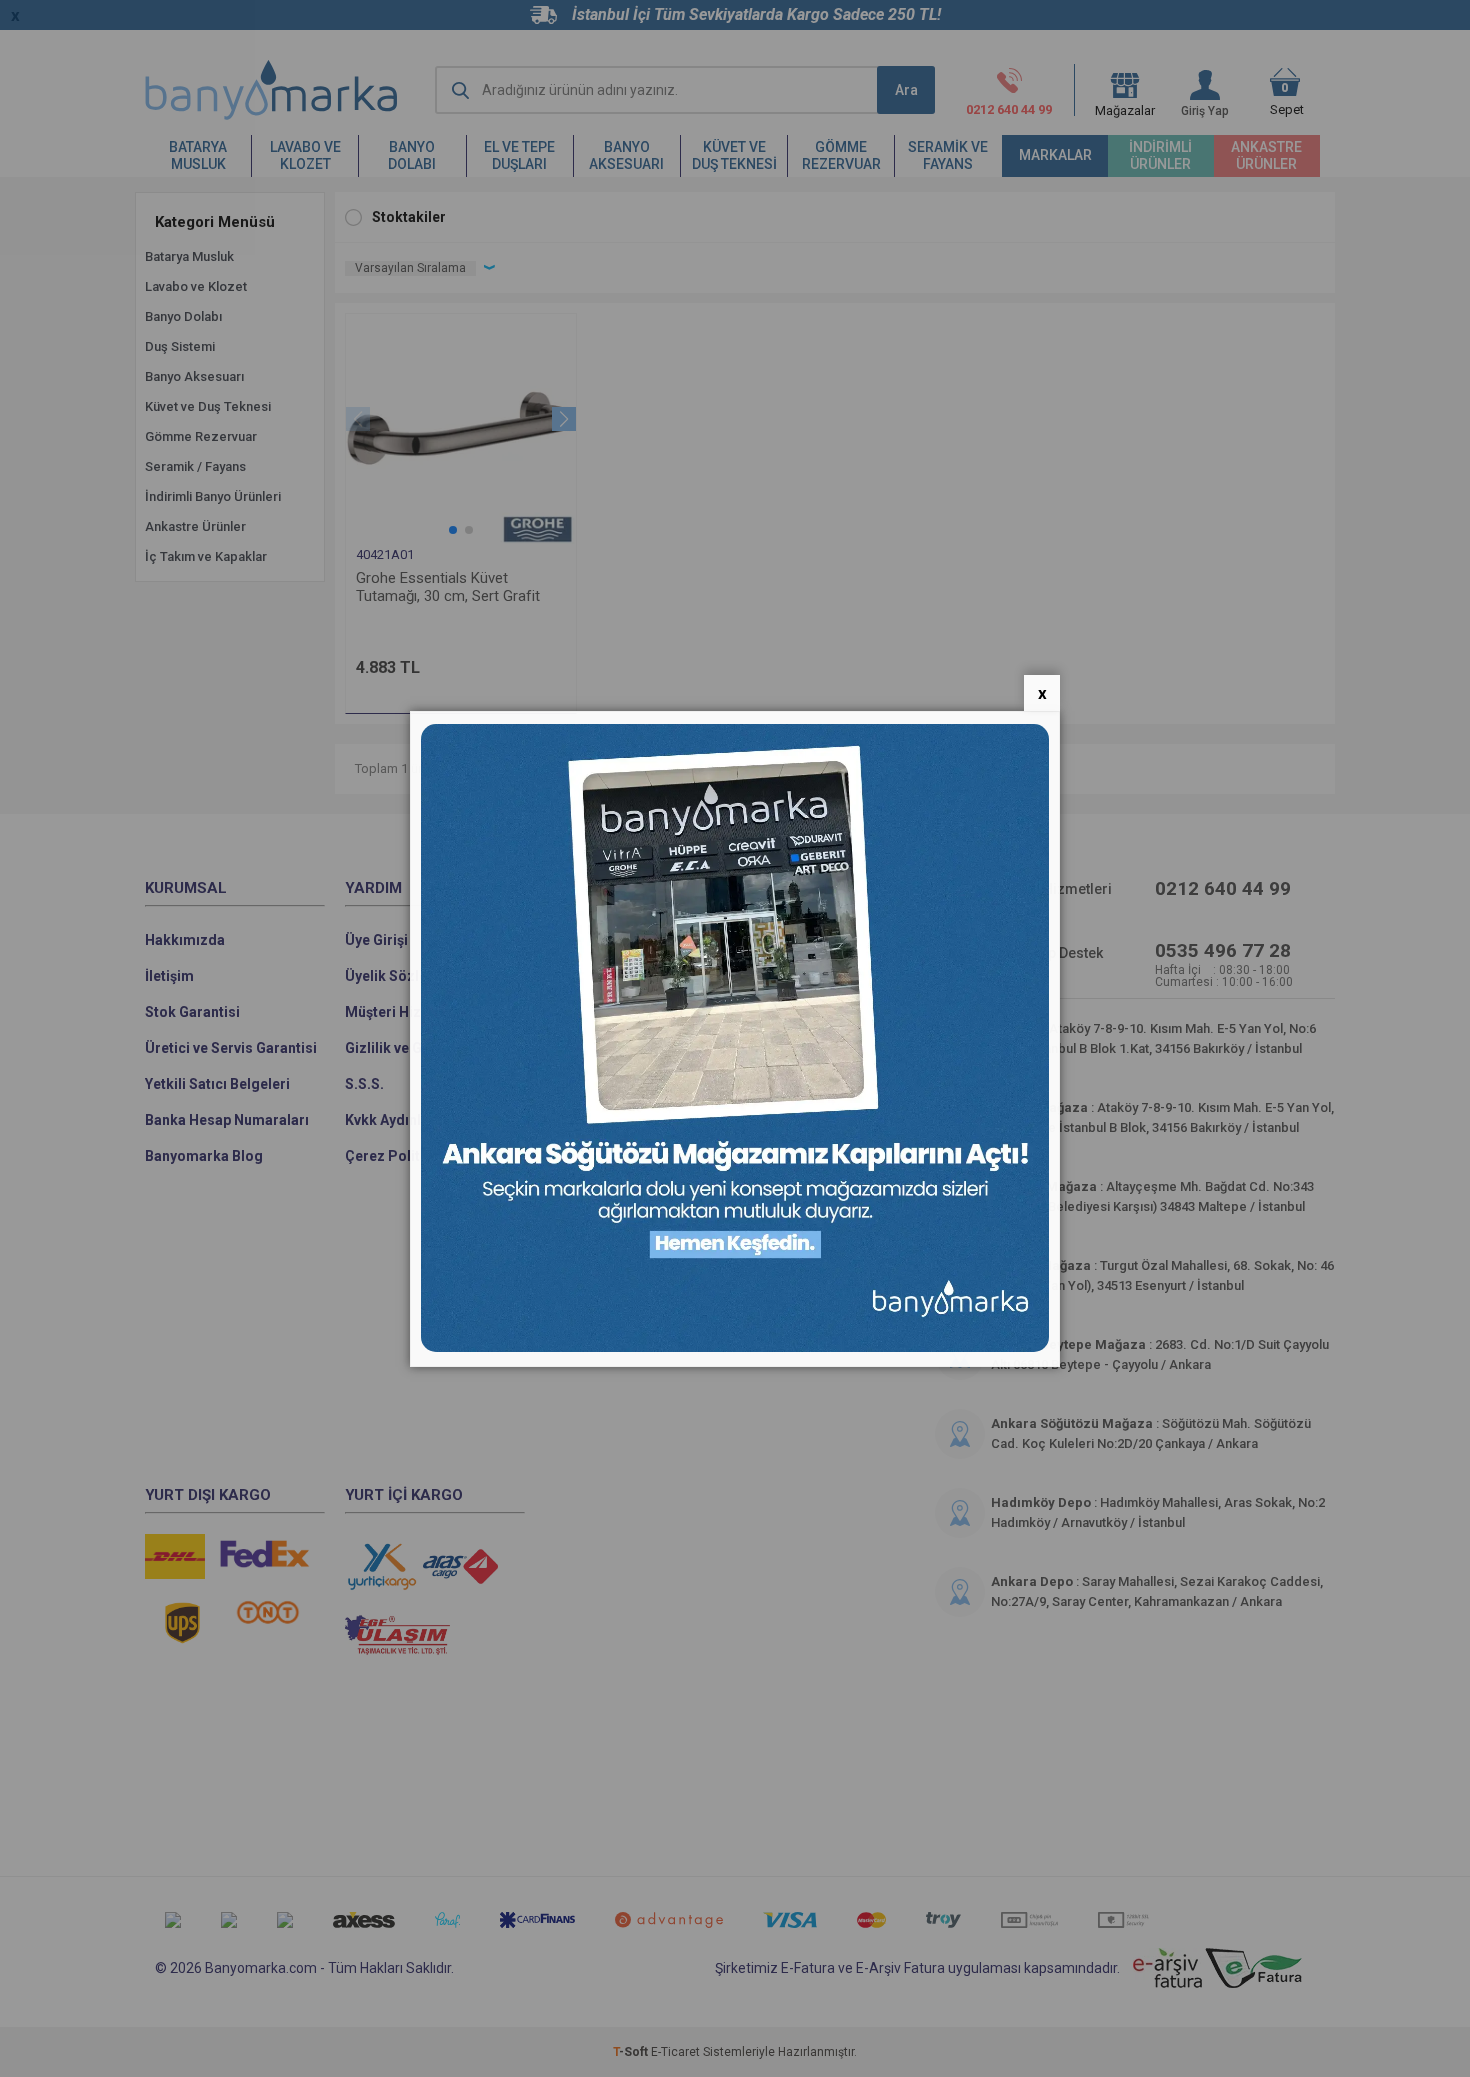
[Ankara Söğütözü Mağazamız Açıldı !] (735, 1347)
